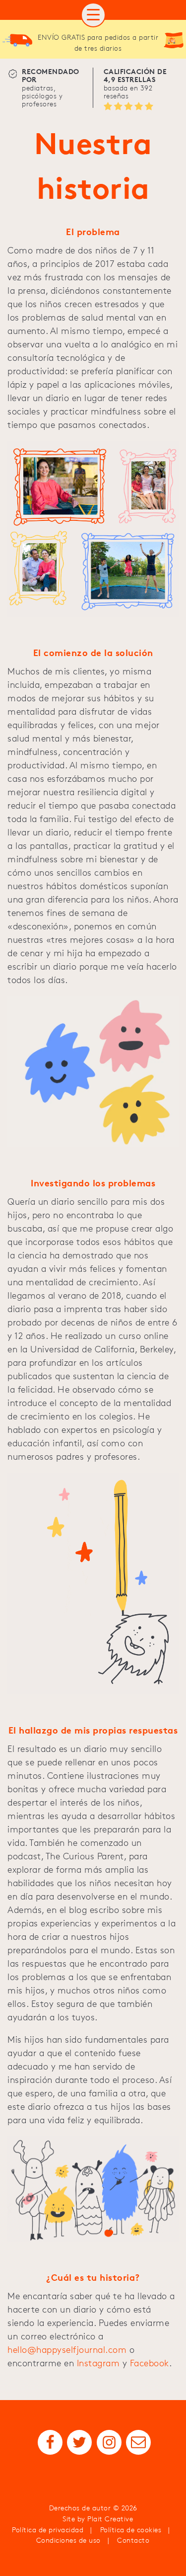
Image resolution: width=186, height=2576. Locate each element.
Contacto (133, 2540)
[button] (93, 15)
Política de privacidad (48, 2530)
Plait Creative (110, 2519)
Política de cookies (131, 2530)
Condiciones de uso (68, 2540)
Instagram (98, 2363)
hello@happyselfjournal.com (67, 2350)
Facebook (150, 2363)
